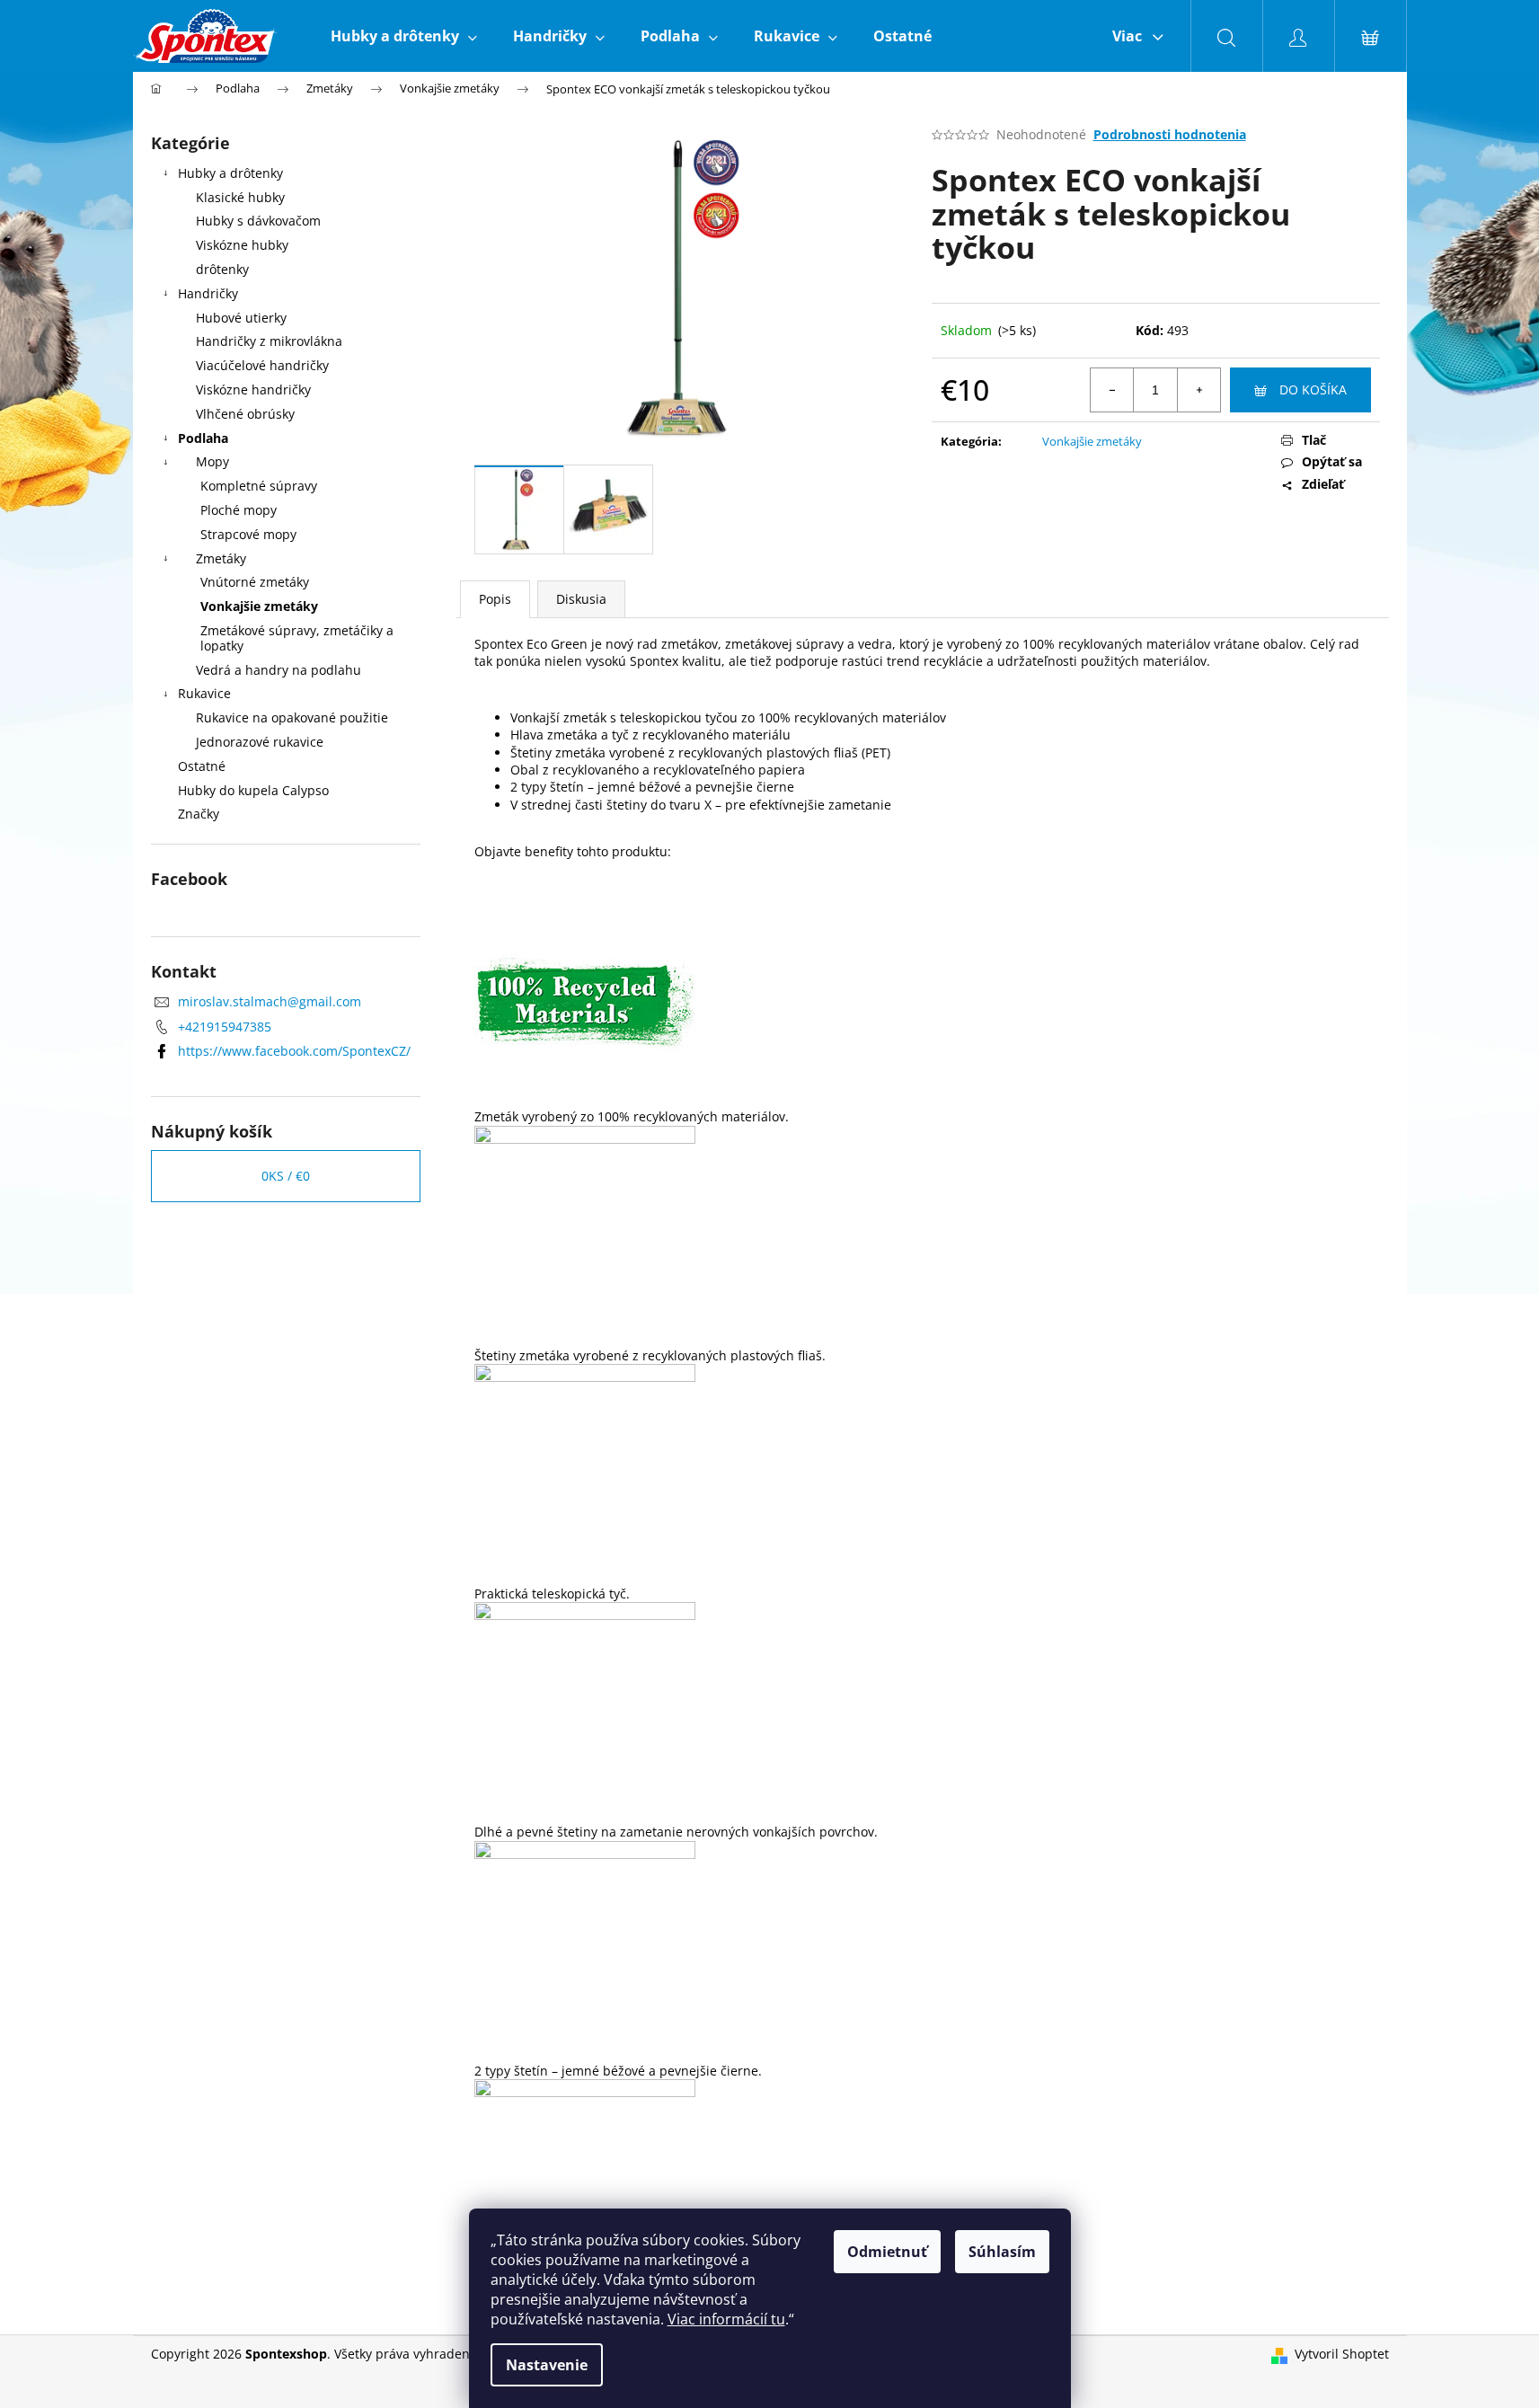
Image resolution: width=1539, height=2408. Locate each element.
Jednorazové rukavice (260, 742)
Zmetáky (221, 558)
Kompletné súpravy (259, 486)
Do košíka (1313, 390)
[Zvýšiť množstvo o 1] (1198, 390)
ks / (286, 1176)
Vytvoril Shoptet (1342, 2354)
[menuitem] (404, 36)
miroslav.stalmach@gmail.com (270, 1001)
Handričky (208, 293)
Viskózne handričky (253, 390)
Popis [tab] (495, 599)
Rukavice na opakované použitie (292, 717)
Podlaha (203, 438)
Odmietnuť (887, 2252)
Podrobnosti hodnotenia (1170, 134)
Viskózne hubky (242, 245)
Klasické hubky (240, 197)
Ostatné (202, 766)
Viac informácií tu (726, 2319)
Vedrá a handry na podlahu (279, 670)
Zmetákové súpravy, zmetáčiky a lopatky (297, 638)
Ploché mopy (239, 510)
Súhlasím (1002, 2252)
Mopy (212, 461)
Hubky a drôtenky (230, 173)
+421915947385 (225, 1027)
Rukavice (204, 693)
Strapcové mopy (248, 534)
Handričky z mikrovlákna (269, 341)
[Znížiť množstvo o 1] (1112, 390)
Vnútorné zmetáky (255, 582)
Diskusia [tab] (581, 599)
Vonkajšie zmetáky (259, 606)
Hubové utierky (241, 318)
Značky (199, 814)
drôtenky (222, 269)
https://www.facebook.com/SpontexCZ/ (294, 1051)
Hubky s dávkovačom (258, 221)
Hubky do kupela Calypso (253, 790)
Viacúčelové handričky (262, 365)
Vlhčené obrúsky (245, 414)
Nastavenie (547, 2365)
